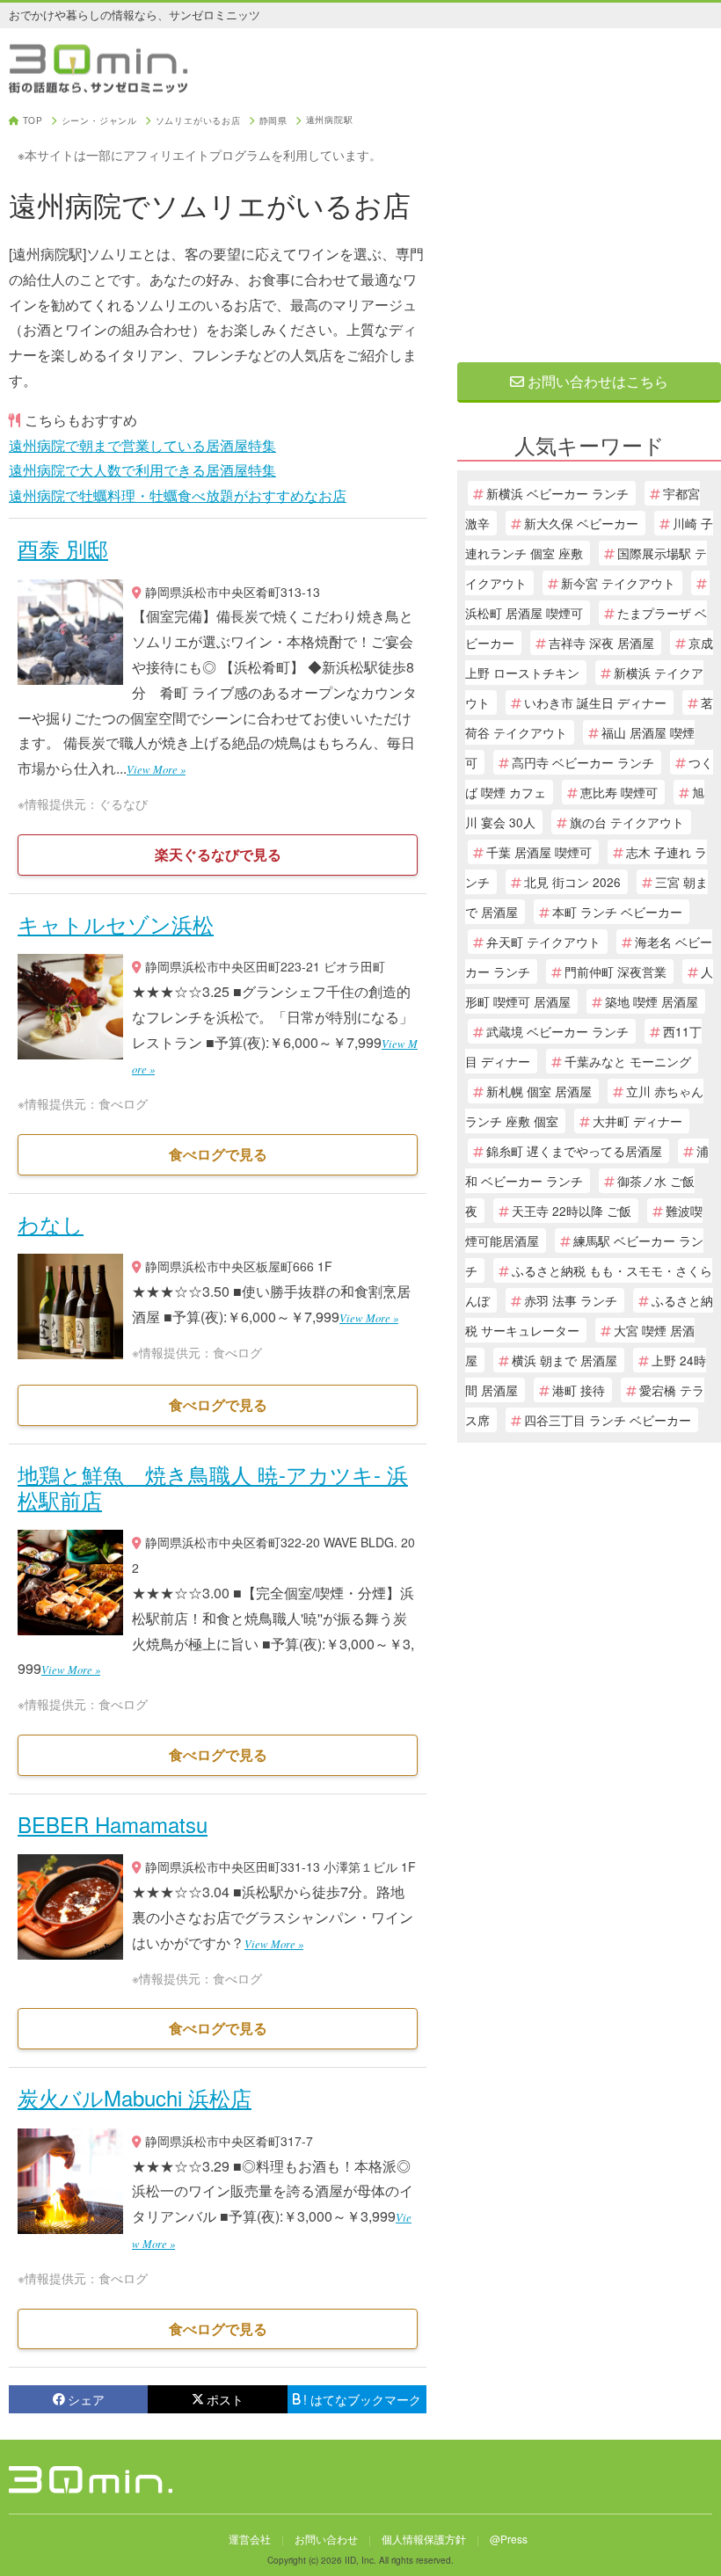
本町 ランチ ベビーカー (617, 912)
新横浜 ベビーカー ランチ (557, 493)
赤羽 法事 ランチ (571, 1300)
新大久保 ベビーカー (581, 523)
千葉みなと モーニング (628, 1061)
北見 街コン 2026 (572, 882)
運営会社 (250, 2539)
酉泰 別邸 (63, 548)
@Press (509, 2539)
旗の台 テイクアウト (627, 822)
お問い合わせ (326, 2539)
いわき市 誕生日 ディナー (595, 702)
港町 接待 (579, 1390)
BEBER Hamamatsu (113, 1824)
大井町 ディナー (637, 1121)
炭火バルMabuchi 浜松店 (135, 2097)
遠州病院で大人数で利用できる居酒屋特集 (142, 470)
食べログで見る (218, 1154)
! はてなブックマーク (362, 2399)
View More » (156, 769)
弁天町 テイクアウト (543, 942)
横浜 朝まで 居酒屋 (564, 1360)
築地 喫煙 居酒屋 (652, 1001)
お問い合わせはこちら (596, 381)
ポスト (225, 2399)
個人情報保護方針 (424, 2539)
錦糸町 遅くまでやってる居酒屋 (574, 1151)
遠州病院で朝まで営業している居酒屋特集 (142, 445)
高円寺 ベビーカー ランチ (583, 762)
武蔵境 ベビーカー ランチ (557, 1031)
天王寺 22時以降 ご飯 (572, 1211)
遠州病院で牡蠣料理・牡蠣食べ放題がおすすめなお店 (178, 495)
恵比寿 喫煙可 (619, 792)
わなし (51, 1223)
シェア (86, 2399)
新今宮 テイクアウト (618, 583)
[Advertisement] (589, 226)
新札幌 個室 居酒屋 (539, 1091)
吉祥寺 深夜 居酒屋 (601, 643)
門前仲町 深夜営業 (615, 971)
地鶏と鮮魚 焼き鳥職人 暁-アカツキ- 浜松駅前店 (213, 1487)
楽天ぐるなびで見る (218, 854)
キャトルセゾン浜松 (116, 924)
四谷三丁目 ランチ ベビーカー (608, 1420)
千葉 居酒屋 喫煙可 (539, 852)
